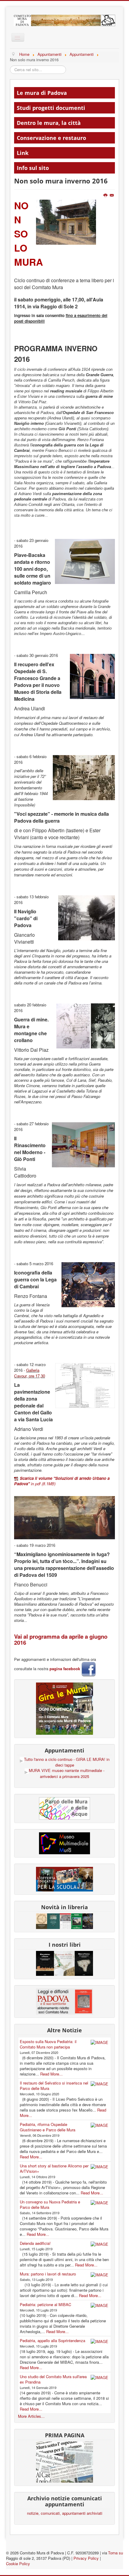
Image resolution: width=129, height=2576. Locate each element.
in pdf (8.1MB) (62, 1481)
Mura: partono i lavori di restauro (48, 2274)
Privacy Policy (86, 2558)
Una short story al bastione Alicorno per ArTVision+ (54, 2168)
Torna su (115, 2553)
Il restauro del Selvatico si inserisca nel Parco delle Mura (54, 2086)
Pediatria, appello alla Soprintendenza (52, 2340)
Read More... (51, 2074)
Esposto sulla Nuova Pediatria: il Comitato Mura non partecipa (48, 2044)
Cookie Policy (18, 2564)
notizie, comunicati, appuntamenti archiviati (65, 2513)
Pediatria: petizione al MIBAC (45, 2304)
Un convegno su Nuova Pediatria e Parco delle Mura (50, 2204)
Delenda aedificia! (35, 2243)
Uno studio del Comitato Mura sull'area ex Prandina (53, 2379)
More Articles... (31, 2416)
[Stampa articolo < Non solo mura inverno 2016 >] (106, 195)
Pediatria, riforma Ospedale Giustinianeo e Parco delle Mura (48, 2127)
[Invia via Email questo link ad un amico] (112, 195)
